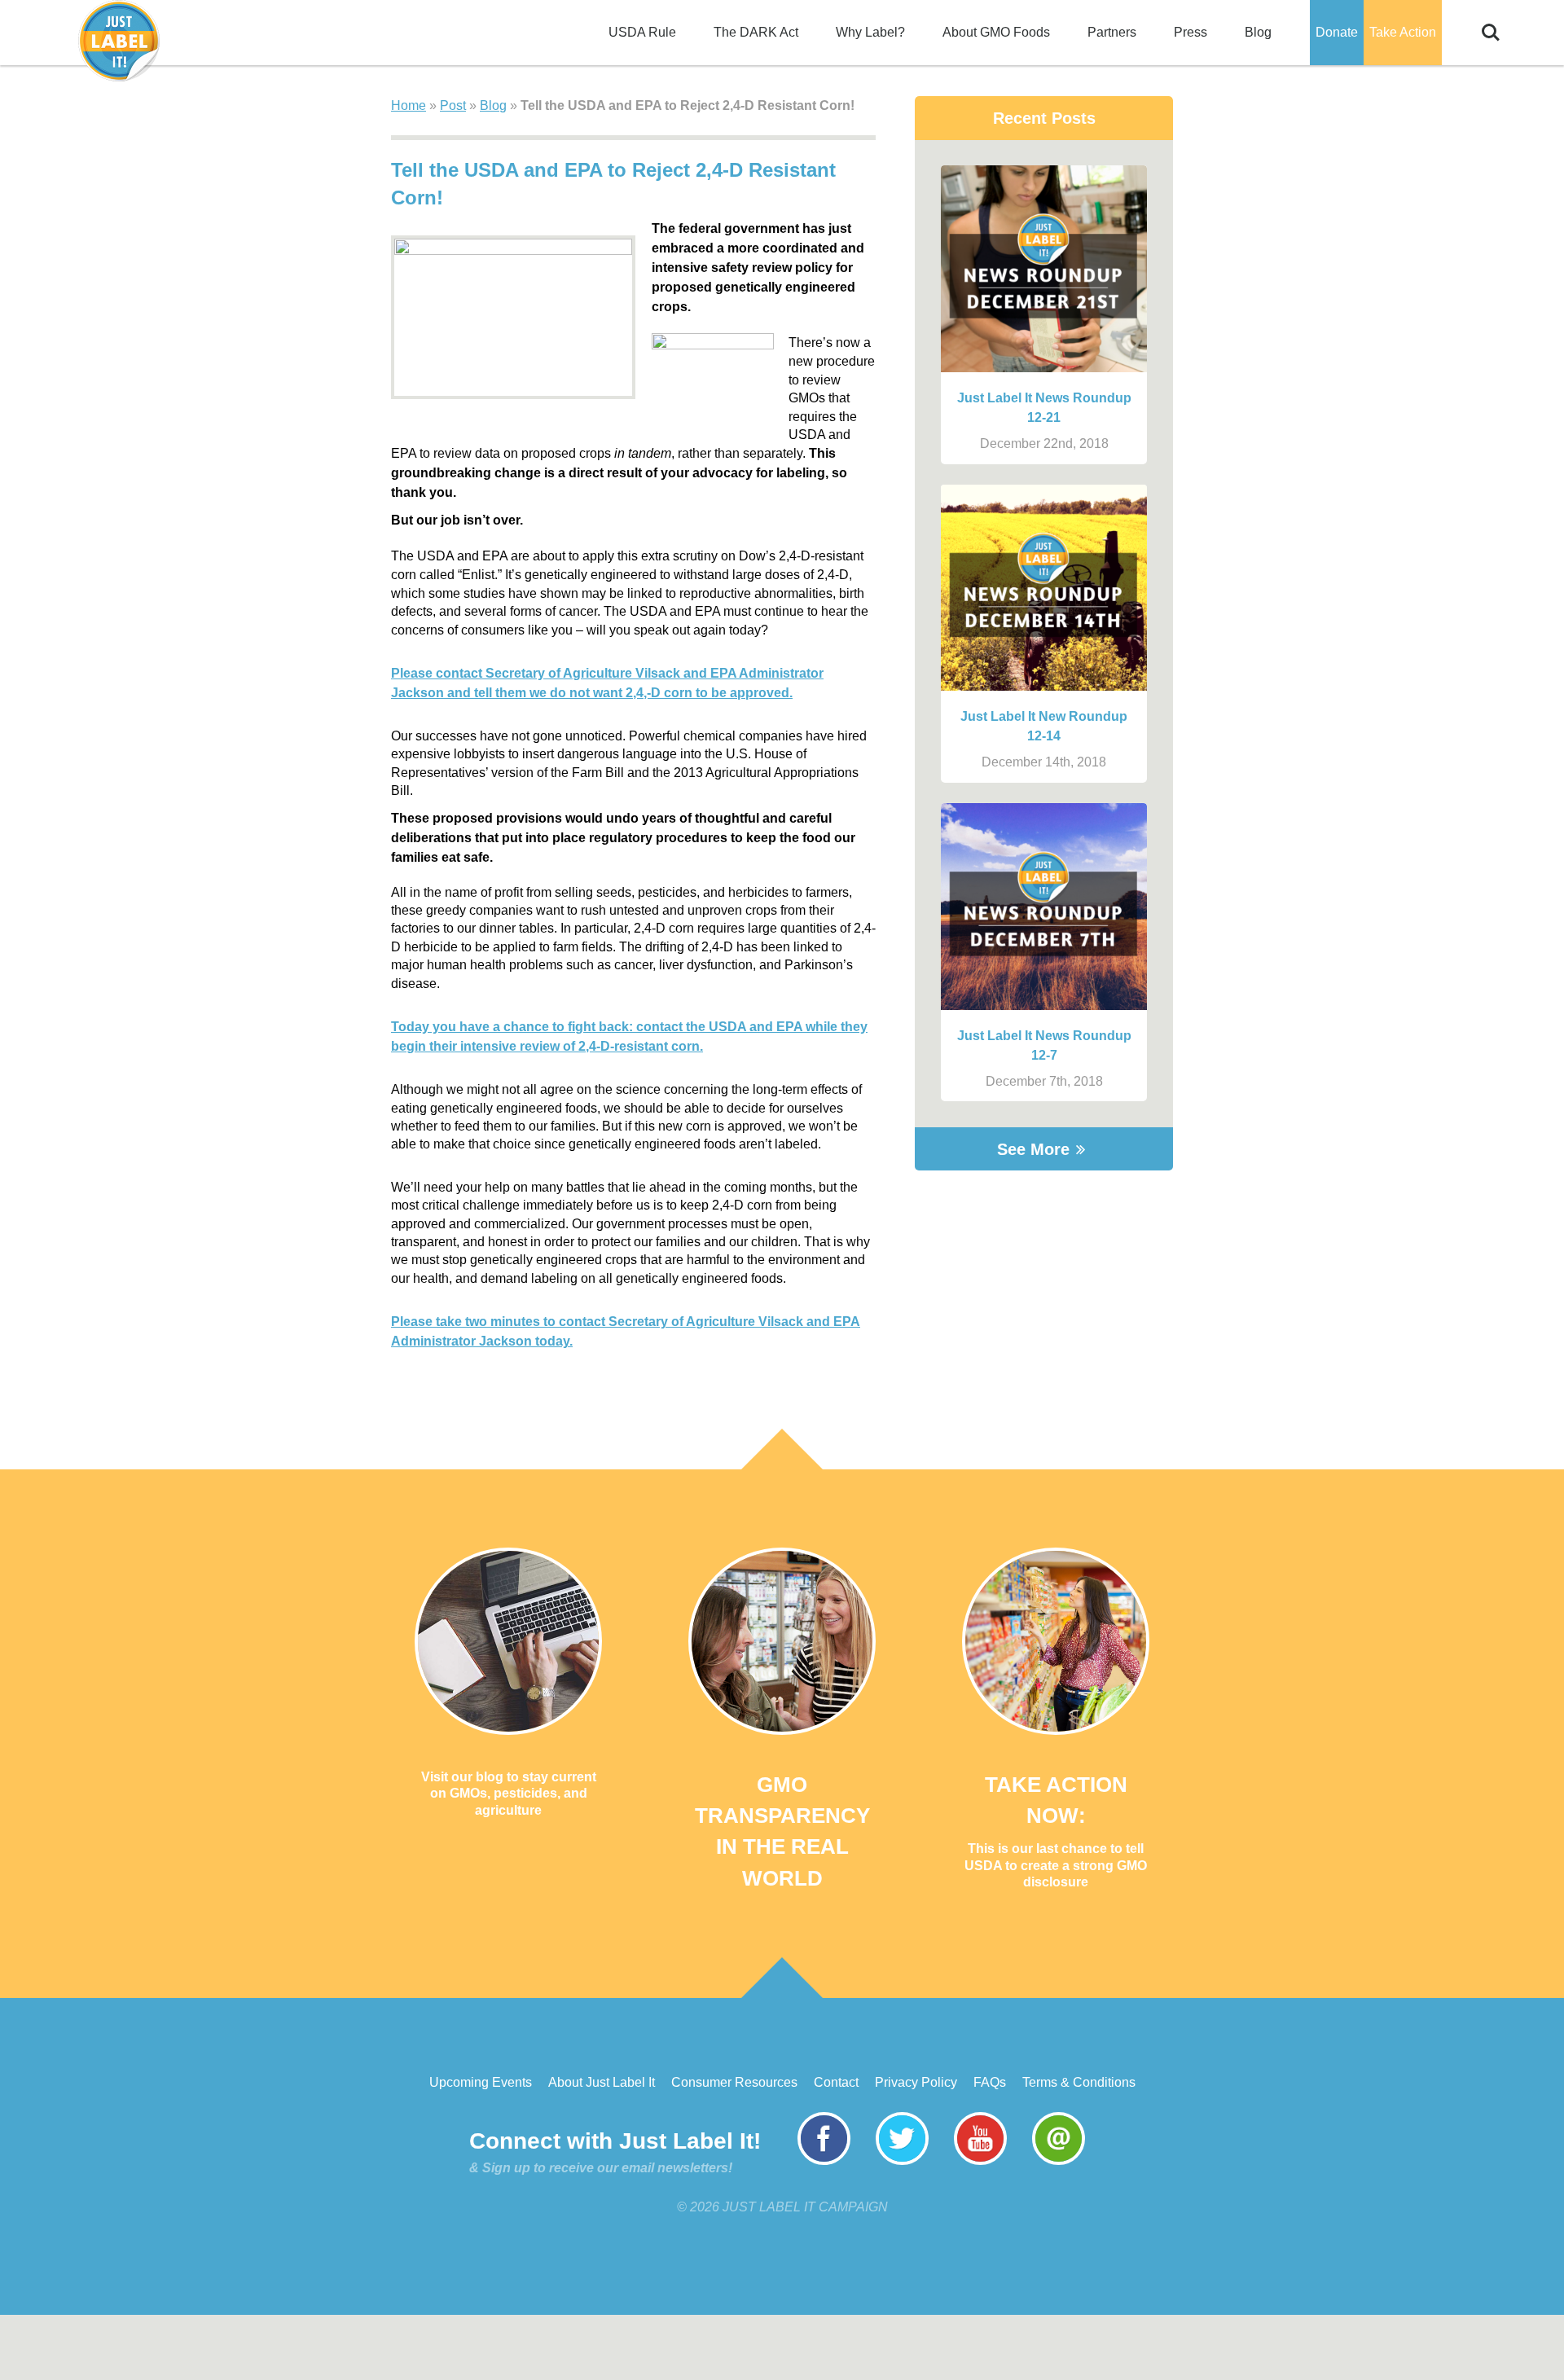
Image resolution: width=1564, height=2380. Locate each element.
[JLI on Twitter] (902, 2160)
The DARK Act (756, 32)
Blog (1258, 32)
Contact (836, 2082)
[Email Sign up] (1059, 2160)
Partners (1112, 32)
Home (409, 105)
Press (1191, 32)
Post (453, 105)
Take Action (1403, 32)
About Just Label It (602, 2082)
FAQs (990, 2082)
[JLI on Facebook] (824, 2160)
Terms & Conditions (1079, 2082)
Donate (1337, 32)
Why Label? (870, 32)
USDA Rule (642, 32)
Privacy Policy (916, 2082)
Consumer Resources (734, 2082)
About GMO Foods (996, 32)
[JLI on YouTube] (980, 2160)
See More (1033, 1149)
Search (1491, 24)
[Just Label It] (119, 41)
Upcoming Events (481, 2082)
